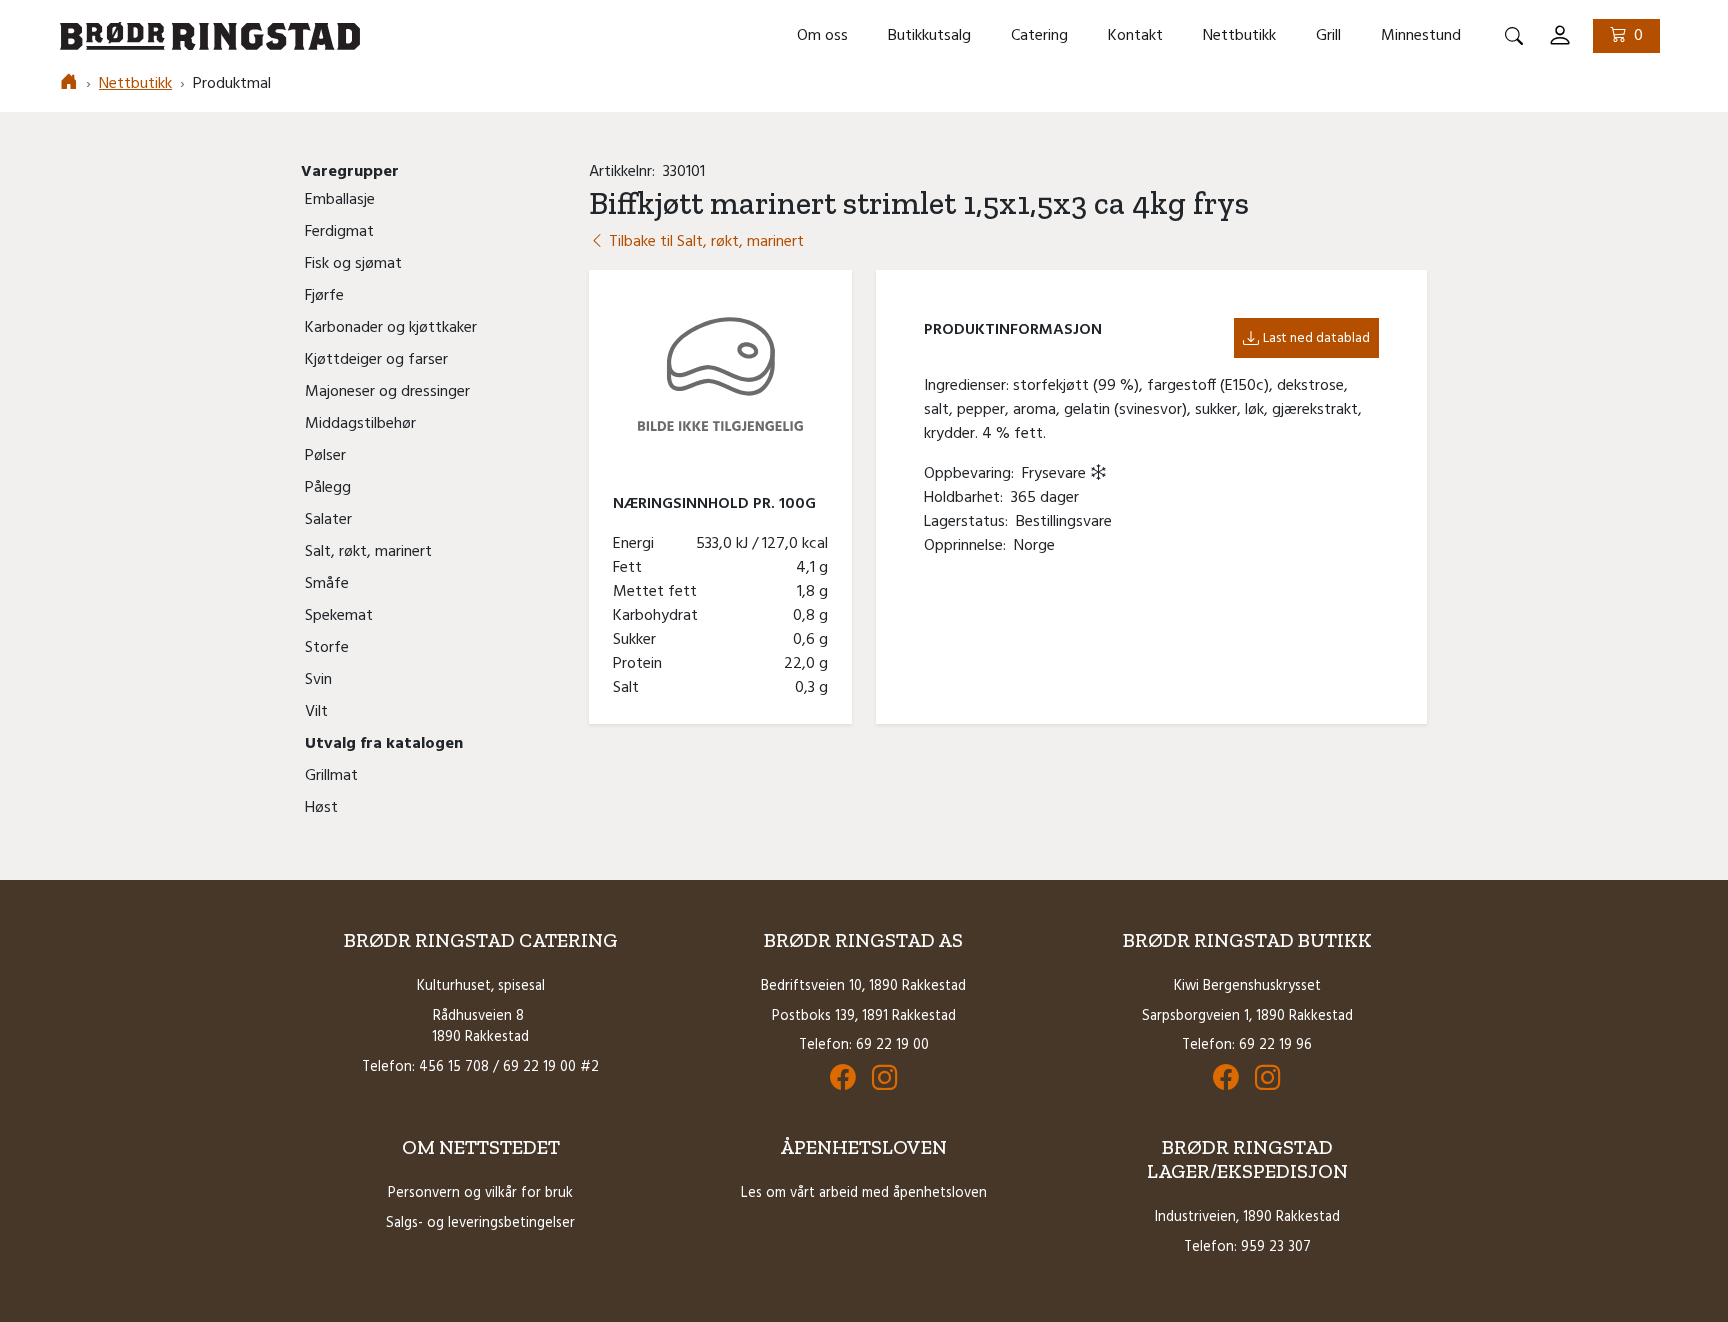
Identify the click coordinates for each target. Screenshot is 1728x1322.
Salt (630, 688)
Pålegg (328, 488)
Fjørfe (324, 296)
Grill (1328, 36)
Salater (328, 520)
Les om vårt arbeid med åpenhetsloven (864, 1193)
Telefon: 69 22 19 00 (864, 1045)
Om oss (822, 36)
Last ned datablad (1316, 338)
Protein (641, 664)
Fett (631, 568)
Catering (1039, 36)
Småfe (327, 584)
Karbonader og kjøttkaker (391, 328)
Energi (637, 544)
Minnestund (1421, 36)
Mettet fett (659, 592)
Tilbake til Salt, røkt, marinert (704, 242)
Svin (318, 680)
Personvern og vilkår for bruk (480, 1193)
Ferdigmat (339, 232)
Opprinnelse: (969, 546)
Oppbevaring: (973, 474)
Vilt (316, 712)
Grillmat (331, 776)
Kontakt (1135, 36)
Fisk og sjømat (353, 264)
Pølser (325, 456)
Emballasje (340, 200)
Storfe (327, 648)
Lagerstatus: (970, 522)
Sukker (638, 640)
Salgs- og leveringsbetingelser (480, 1223)
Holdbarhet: (967, 498)
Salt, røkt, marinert (368, 552)
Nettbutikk (1239, 36)
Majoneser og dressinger (387, 392)
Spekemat (339, 616)
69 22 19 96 (1275, 1045)
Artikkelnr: (626, 172)
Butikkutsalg (929, 36)
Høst (321, 808)
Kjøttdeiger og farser (376, 360)
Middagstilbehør (360, 424)
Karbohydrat (659, 616)
